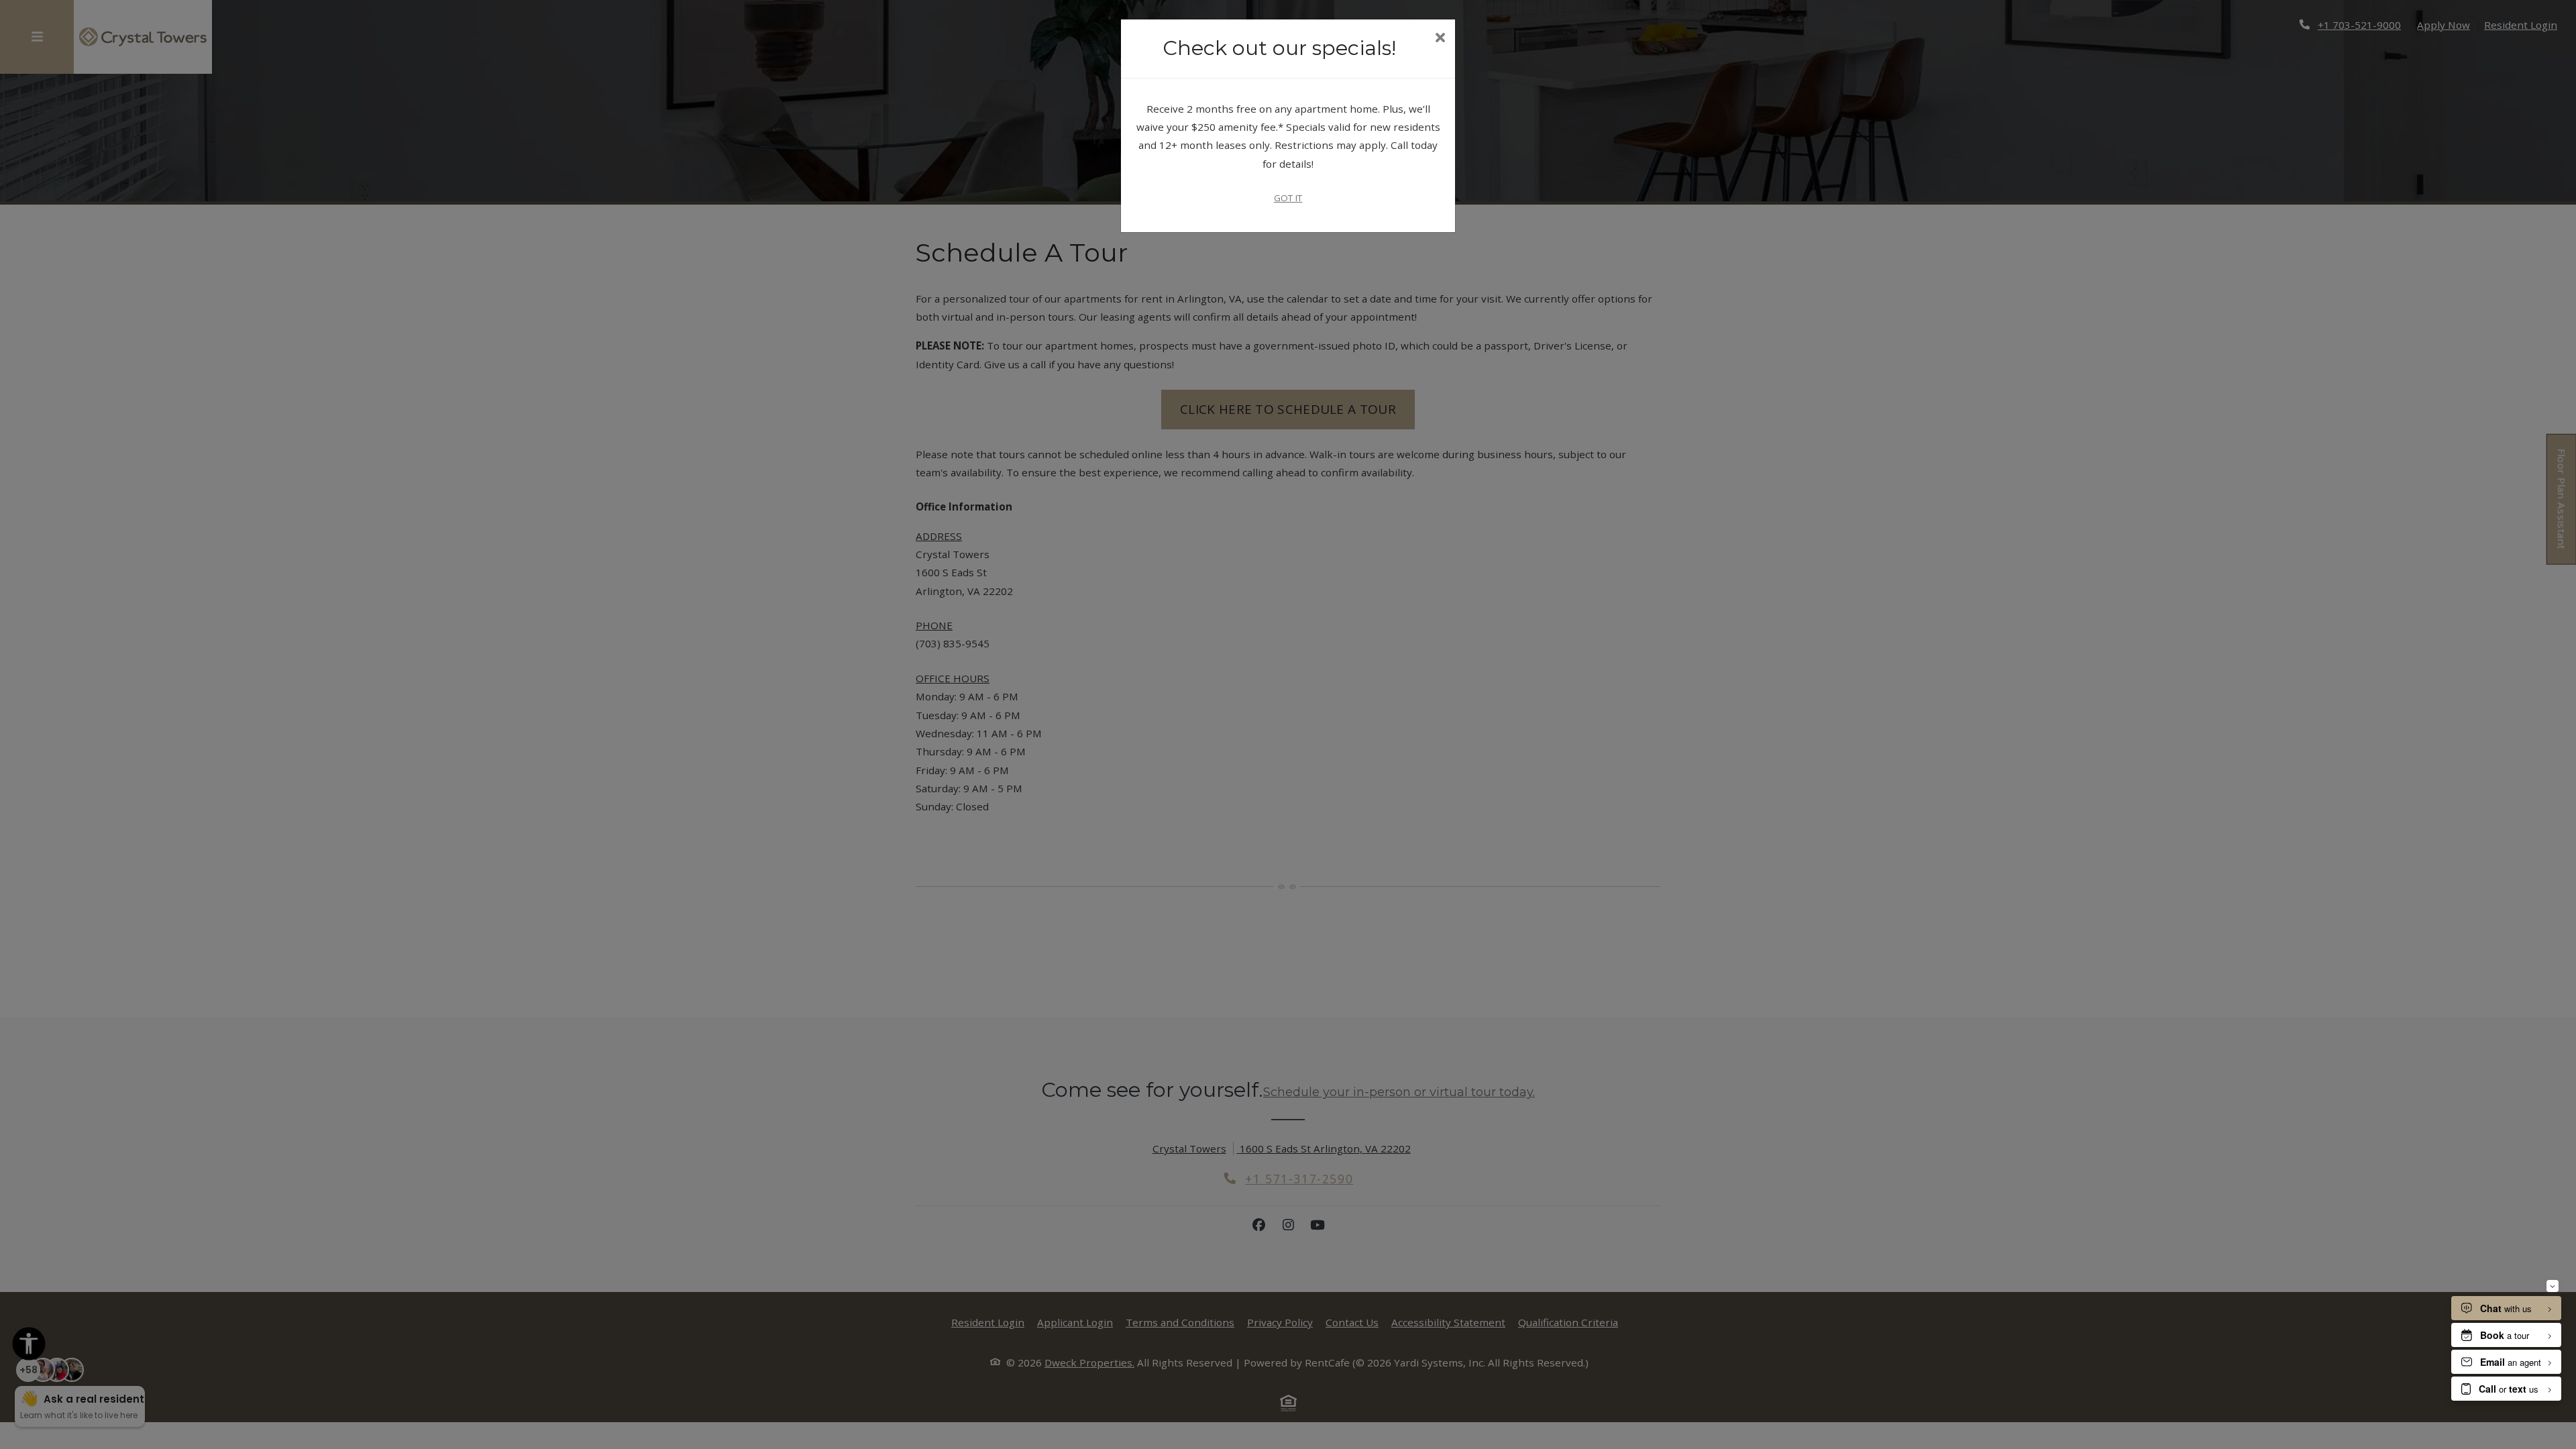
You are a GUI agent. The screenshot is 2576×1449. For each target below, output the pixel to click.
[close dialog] (1440, 39)
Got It (1288, 198)
